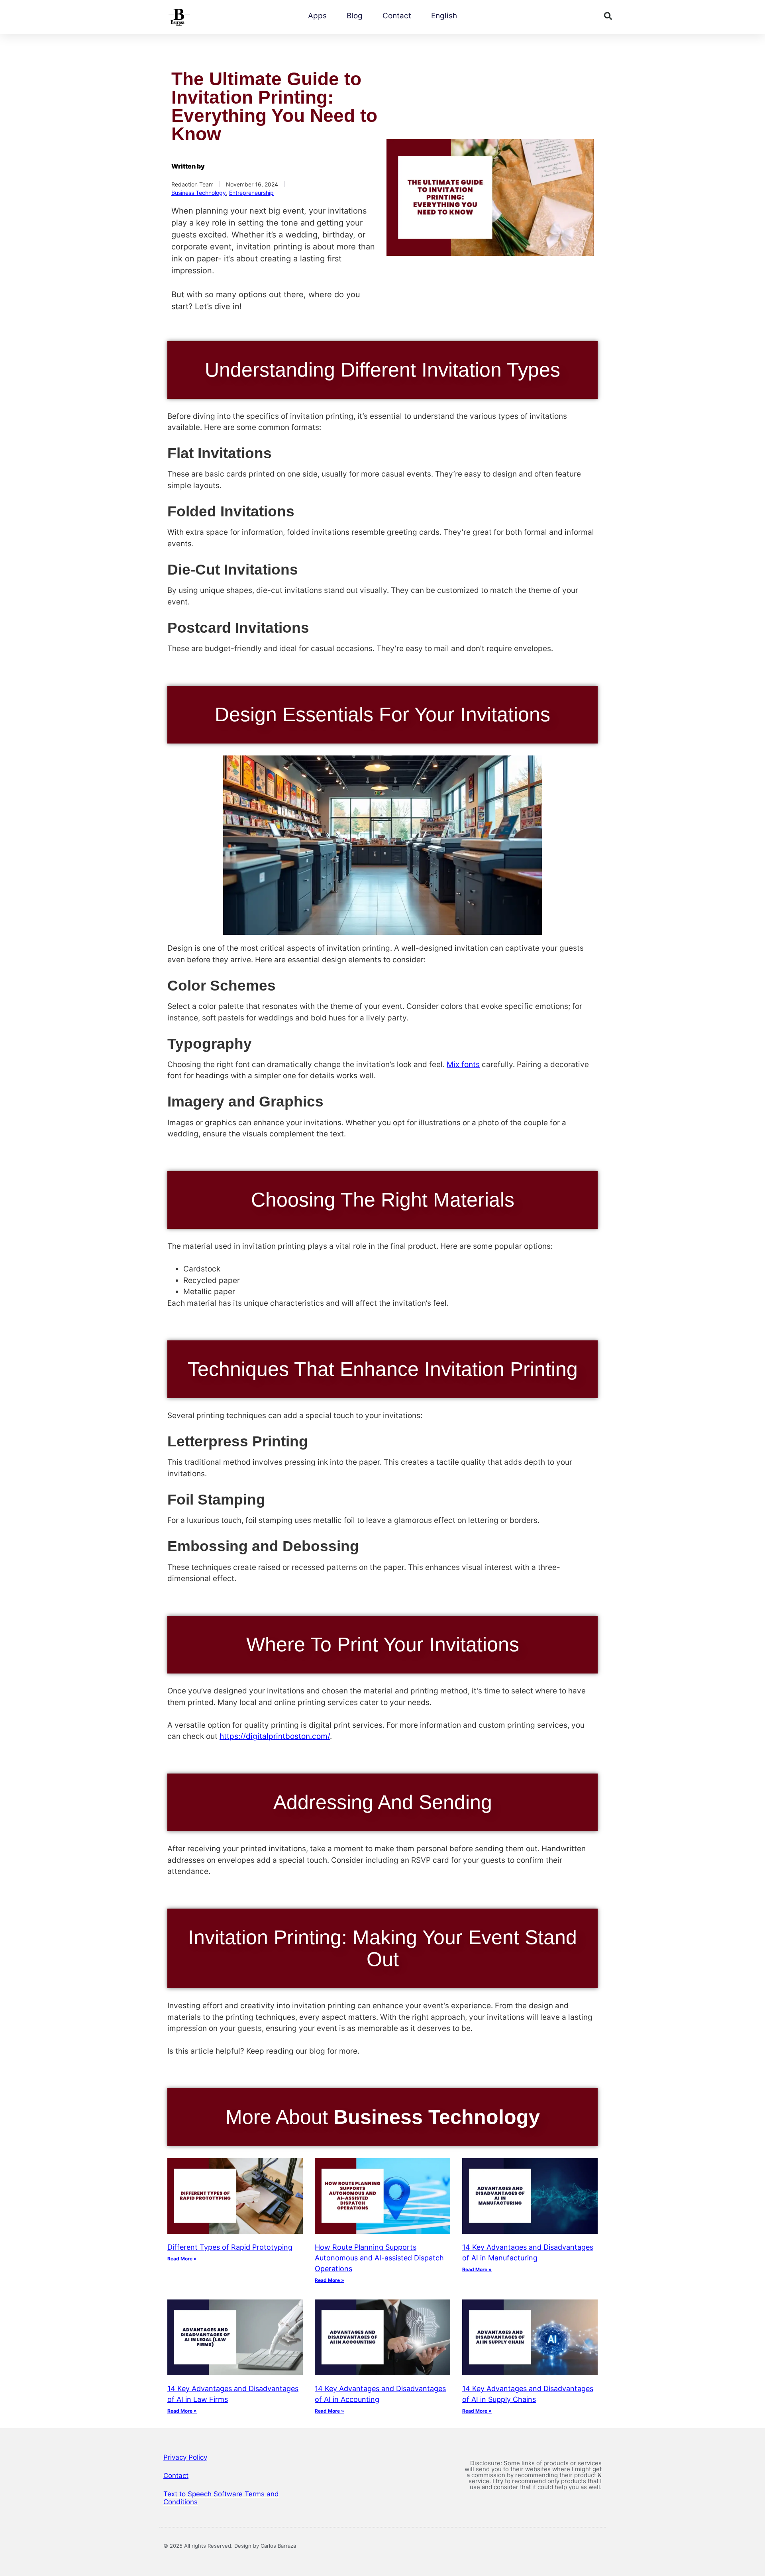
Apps (317, 16)
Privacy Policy (185, 2457)
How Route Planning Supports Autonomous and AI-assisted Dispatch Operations (379, 2258)
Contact (397, 16)
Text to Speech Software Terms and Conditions (221, 2498)
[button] (608, 16)
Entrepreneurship (251, 193)
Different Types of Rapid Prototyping (230, 2247)
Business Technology (199, 193)
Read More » (182, 2259)
